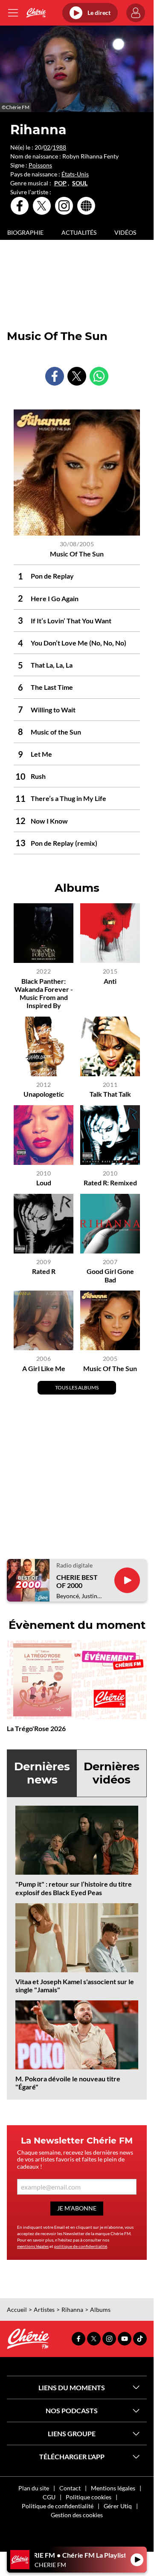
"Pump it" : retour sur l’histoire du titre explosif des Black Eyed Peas (74, 1888)
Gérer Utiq (118, 2506)
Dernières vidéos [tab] (112, 1773)
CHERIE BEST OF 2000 (77, 1581)
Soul (80, 183)
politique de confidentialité (81, 2246)
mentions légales (33, 2246)
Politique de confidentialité (58, 2506)
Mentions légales (113, 2488)
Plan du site (34, 2488)
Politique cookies (89, 2497)
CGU (49, 2497)
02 (47, 147)
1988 (59, 147)
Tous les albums (77, 1387)
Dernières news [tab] (42, 1773)
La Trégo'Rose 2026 (36, 1728)
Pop (60, 183)
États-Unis (75, 174)
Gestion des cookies (77, 2515)
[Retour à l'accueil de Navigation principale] (36, 13)
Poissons (40, 165)
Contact (70, 2488)
